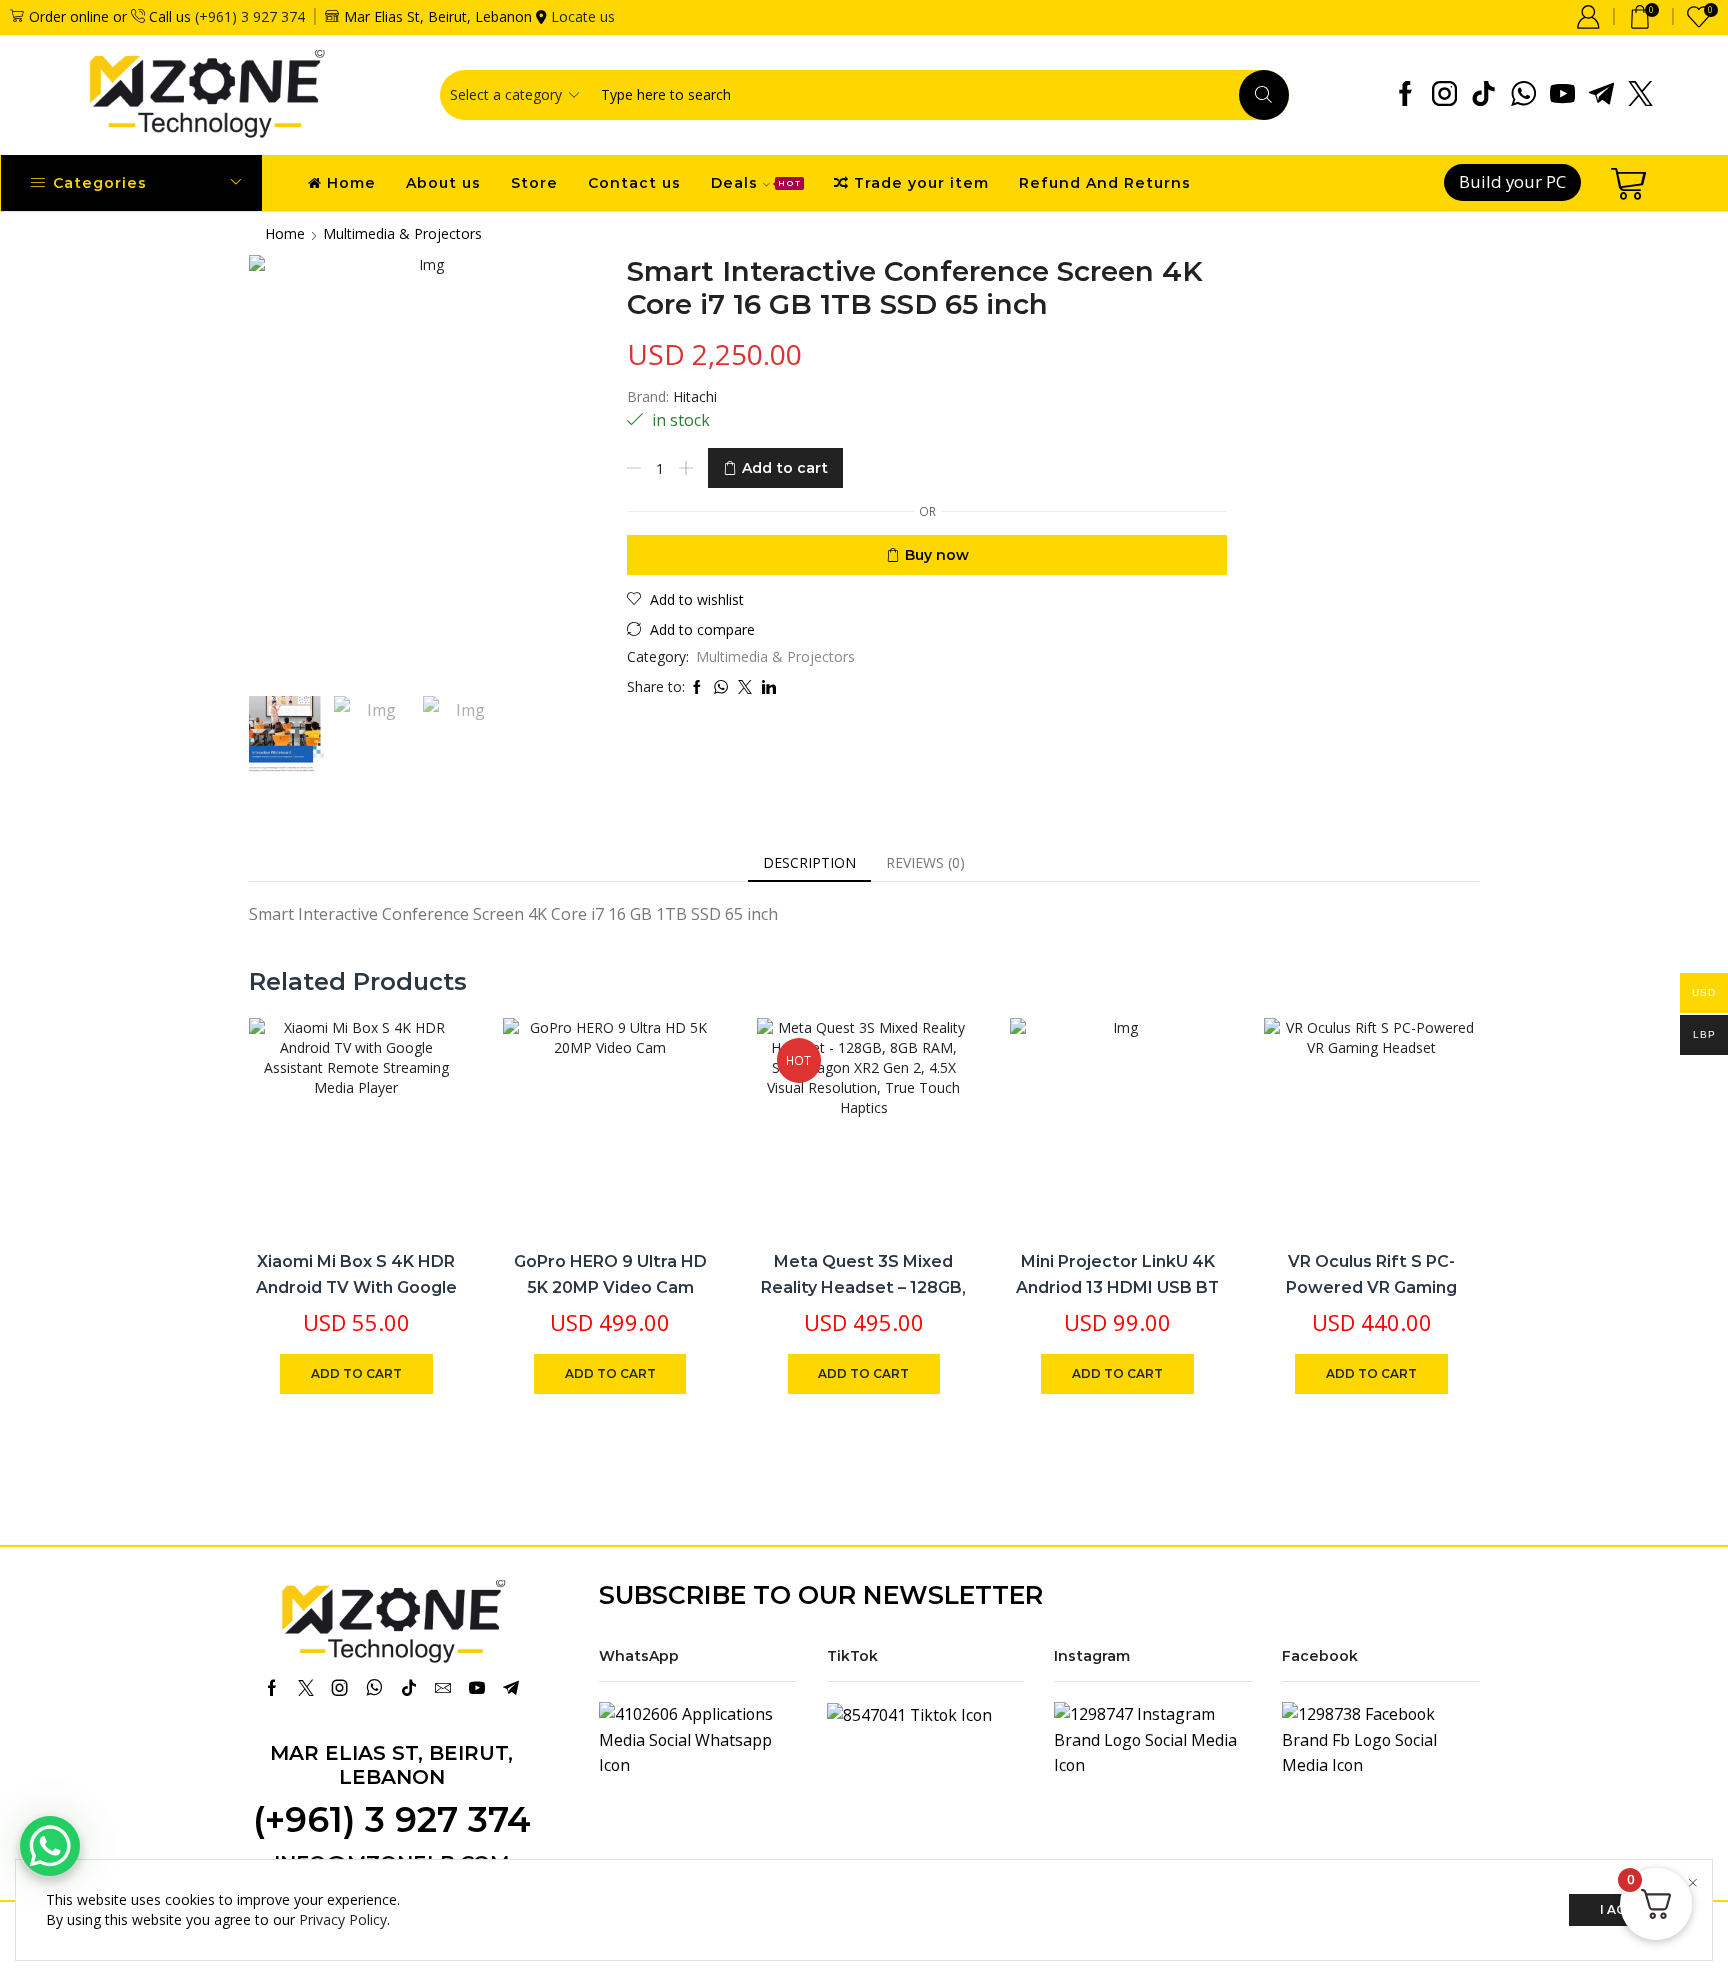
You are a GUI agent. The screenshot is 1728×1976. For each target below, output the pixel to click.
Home (351, 183)
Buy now (937, 555)
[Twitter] (1640, 95)
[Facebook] (1405, 95)
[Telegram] (1601, 95)
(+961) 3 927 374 (250, 16)
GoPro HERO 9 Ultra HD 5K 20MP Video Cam (610, 1274)
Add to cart (785, 468)
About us (443, 183)
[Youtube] (1562, 95)
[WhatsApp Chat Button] (50, 1846)
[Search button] (1264, 95)
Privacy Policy (343, 1919)
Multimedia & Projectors (402, 233)
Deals (756, 183)
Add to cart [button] (426, 1101)
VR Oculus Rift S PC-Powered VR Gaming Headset (1371, 1287)
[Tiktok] (1483, 95)
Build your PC (1512, 181)
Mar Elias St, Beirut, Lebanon (391, 1765)
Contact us (634, 183)
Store (534, 183)
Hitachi (695, 396)
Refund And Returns (1105, 183)
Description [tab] (809, 862)
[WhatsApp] (1523, 95)
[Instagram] (1444, 95)
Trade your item (921, 183)
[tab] (809, 863)
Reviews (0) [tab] (925, 862)
